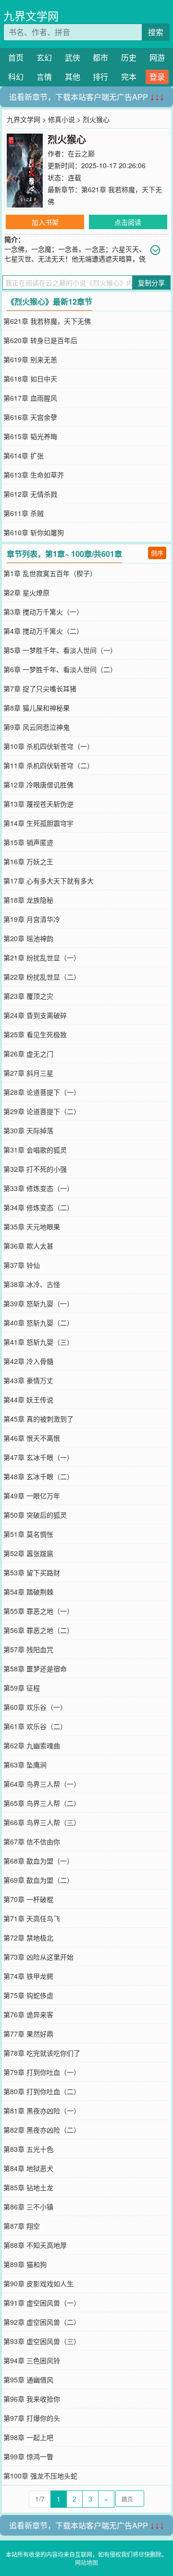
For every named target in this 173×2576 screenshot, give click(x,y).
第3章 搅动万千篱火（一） (43, 612)
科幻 (16, 77)
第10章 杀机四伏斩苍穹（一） (49, 746)
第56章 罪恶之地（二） (38, 1630)
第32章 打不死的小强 (35, 1169)
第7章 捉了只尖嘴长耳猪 (40, 688)
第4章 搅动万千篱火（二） (43, 631)
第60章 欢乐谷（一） (35, 1707)
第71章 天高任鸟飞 (32, 1918)
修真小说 (62, 119)
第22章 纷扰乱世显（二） (42, 977)
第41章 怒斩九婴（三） (38, 1342)
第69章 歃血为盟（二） (38, 1880)
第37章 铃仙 (22, 1265)
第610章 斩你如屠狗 (34, 532)
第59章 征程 (22, 1688)
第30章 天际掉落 (28, 1130)
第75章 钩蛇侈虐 (28, 1995)
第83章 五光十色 (28, 2149)
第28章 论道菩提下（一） (42, 1092)
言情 (44, 77)
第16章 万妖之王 (28, 861)
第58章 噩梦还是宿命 (35, 1668)
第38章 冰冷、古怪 (32, 1284)
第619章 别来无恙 (30, 359)
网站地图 (86, 2562)
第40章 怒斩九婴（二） (38, 1323)
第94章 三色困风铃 (32, 2360)
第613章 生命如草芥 (34, 475)
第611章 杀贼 (24, 513)
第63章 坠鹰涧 (25, 1765)
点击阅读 (128, 222)
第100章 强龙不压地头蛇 (40, 2476)
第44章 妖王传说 (28, 1399)
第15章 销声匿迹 (28, 842)
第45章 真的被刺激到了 (38, 1419)
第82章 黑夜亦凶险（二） (42, 2130)
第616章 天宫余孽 (30, 417)
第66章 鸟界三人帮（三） (42, 1822)
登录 (157, 77)
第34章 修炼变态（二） (38, 1207)
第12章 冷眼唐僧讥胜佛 (38, 785)
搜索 (156, 32)
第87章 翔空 (22, 2226)
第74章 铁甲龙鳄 (28, 1976)
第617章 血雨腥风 (30, 398)
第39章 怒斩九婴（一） (38, 1303)
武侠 (73, 57)
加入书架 (45, 222)
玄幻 (44, 57)
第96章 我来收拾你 (32, 2399)
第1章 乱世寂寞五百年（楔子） (50, 573)
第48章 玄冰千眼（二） (38, 1476)
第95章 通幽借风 (28, 2380)
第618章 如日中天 (30, 379)
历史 (129, 57)
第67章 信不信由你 (32, 1841)
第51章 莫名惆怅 (28, 1534)
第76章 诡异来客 (28, 2014)
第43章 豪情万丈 (28, 1380)
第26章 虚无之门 (28, 1054)
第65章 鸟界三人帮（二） (42, 1803)
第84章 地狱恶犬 (28, 2168)
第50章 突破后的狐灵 (35, 1515)
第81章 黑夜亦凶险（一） (42, 2110)
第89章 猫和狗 (25, 2264)
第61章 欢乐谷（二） (35, 1726)
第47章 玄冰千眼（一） (38, 1457)
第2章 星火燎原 (26, 592)
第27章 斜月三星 (28, 1073)
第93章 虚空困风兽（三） (42, 2341)
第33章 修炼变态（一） (38, 1188)
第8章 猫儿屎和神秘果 (37, 708)
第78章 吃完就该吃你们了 (42, 2053)
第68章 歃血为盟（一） (38, 1861)
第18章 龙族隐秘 (28, 900)
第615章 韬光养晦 (30, 436)
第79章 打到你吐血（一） (42, 2072)
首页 (16, 57)
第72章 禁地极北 (28, 1938)
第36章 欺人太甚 (28, 1246)
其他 (73, 77)
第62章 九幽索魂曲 (32, 1745)
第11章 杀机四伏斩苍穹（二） (49, 765)
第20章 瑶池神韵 (28, 938)
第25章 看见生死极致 (35, 1034)
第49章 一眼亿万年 (32, 1496)
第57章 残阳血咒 (28, 1649)
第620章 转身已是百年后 (40, 340)
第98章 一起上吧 (28, 2437)
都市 (100, 57)
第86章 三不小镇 (28, 2207)
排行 (100, 77)
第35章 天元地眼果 (32, 1227)
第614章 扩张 (24, 455)
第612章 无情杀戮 (30, 494)
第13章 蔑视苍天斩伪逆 (38, 804)
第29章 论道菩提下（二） (42, 1111)
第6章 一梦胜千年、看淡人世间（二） (60, 669)
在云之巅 (81, 153)
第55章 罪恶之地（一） (38, 1611)
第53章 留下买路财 (32, 1572)
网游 (157, 57)
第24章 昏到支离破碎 (35, 1015)
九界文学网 (31, 16)
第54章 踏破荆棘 (28, 1592)
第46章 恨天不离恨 (32, 1438)
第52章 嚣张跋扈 (28, 1553)
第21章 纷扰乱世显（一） (42, 957)
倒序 (157, 553)
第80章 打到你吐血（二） (42, 2091)
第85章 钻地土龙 (28, 2187)
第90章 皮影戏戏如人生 (38, 2283)
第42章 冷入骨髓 (28, 1361)
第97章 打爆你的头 (32, 2418)
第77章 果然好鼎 (28, 2034)
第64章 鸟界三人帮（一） (42, 1784)
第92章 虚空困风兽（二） (42, 2322)
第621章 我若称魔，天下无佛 (47, 321)
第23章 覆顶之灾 (28, 996)
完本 (129, 77)
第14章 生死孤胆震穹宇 (38, 823)
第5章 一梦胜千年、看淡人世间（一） (60, 650)
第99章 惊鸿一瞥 (28, 2456)
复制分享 (151, 282)
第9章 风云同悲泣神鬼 (37, 727)
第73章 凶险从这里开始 (38, 1957)
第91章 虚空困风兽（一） (42, 2303)
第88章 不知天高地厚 (35, 2245)
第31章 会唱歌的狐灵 (35, 1150)
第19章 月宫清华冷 (32, 919)
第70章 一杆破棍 (28, 1899)
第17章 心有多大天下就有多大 (49, 881)
